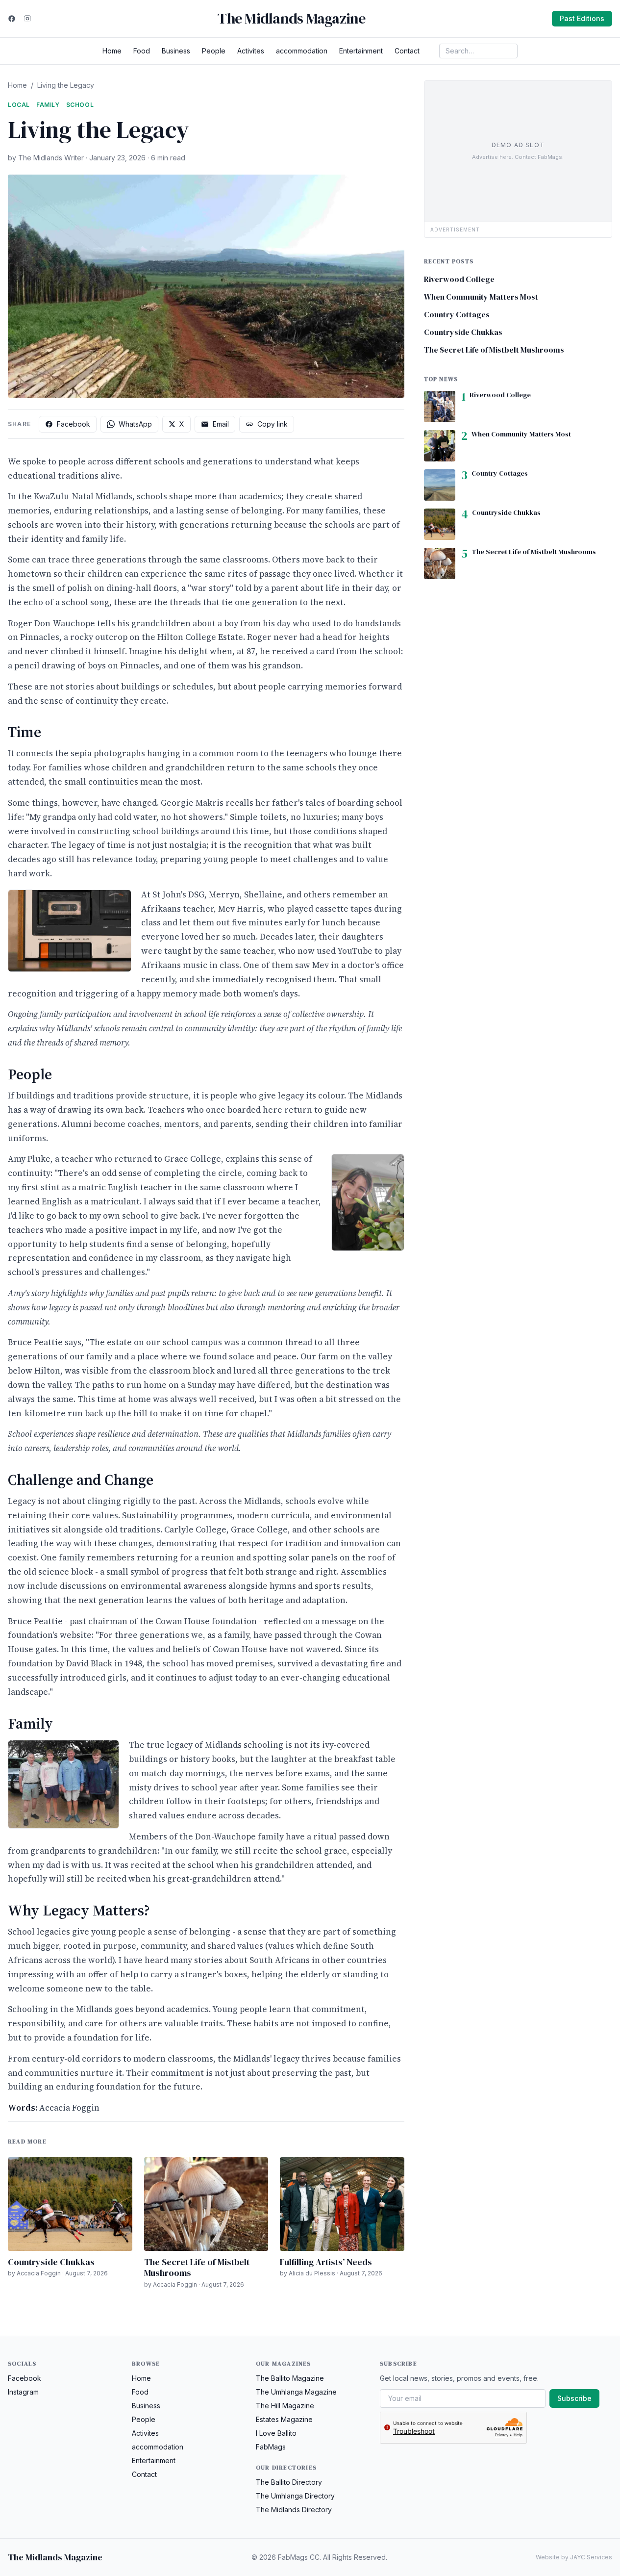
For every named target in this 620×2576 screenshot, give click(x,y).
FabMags (271, 2447)
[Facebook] (12, 19)
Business (176, 51)
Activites (251, 51)
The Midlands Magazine (291, 19)
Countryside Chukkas (51, 2262)
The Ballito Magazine (290, 2378)
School (80, 105)
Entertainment (361, 51)
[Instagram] (27, 19)
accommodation (302, 51)
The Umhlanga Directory (295, 2496)
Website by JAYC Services (574, 2557)
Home (112, 51)
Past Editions (582, 18)
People (214, 51)
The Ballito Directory (289, 2482)
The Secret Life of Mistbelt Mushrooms (197, 2268)
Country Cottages (457, 314)
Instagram (23, 2392)
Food (142, 51)
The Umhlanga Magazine (296, 2392)
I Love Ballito (276, 2433)
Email (221, 424)
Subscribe (574, 2398)
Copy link (273, 424)
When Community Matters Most (481, 297)
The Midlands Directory (294, 2510)
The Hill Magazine (285, 2406)
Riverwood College (459, 279)
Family (48, 105)
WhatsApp (135, 424)
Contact (407, 51)
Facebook (74, 424)
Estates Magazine (284, 2419)
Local (19, 105)
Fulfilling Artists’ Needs (326, 2262)
